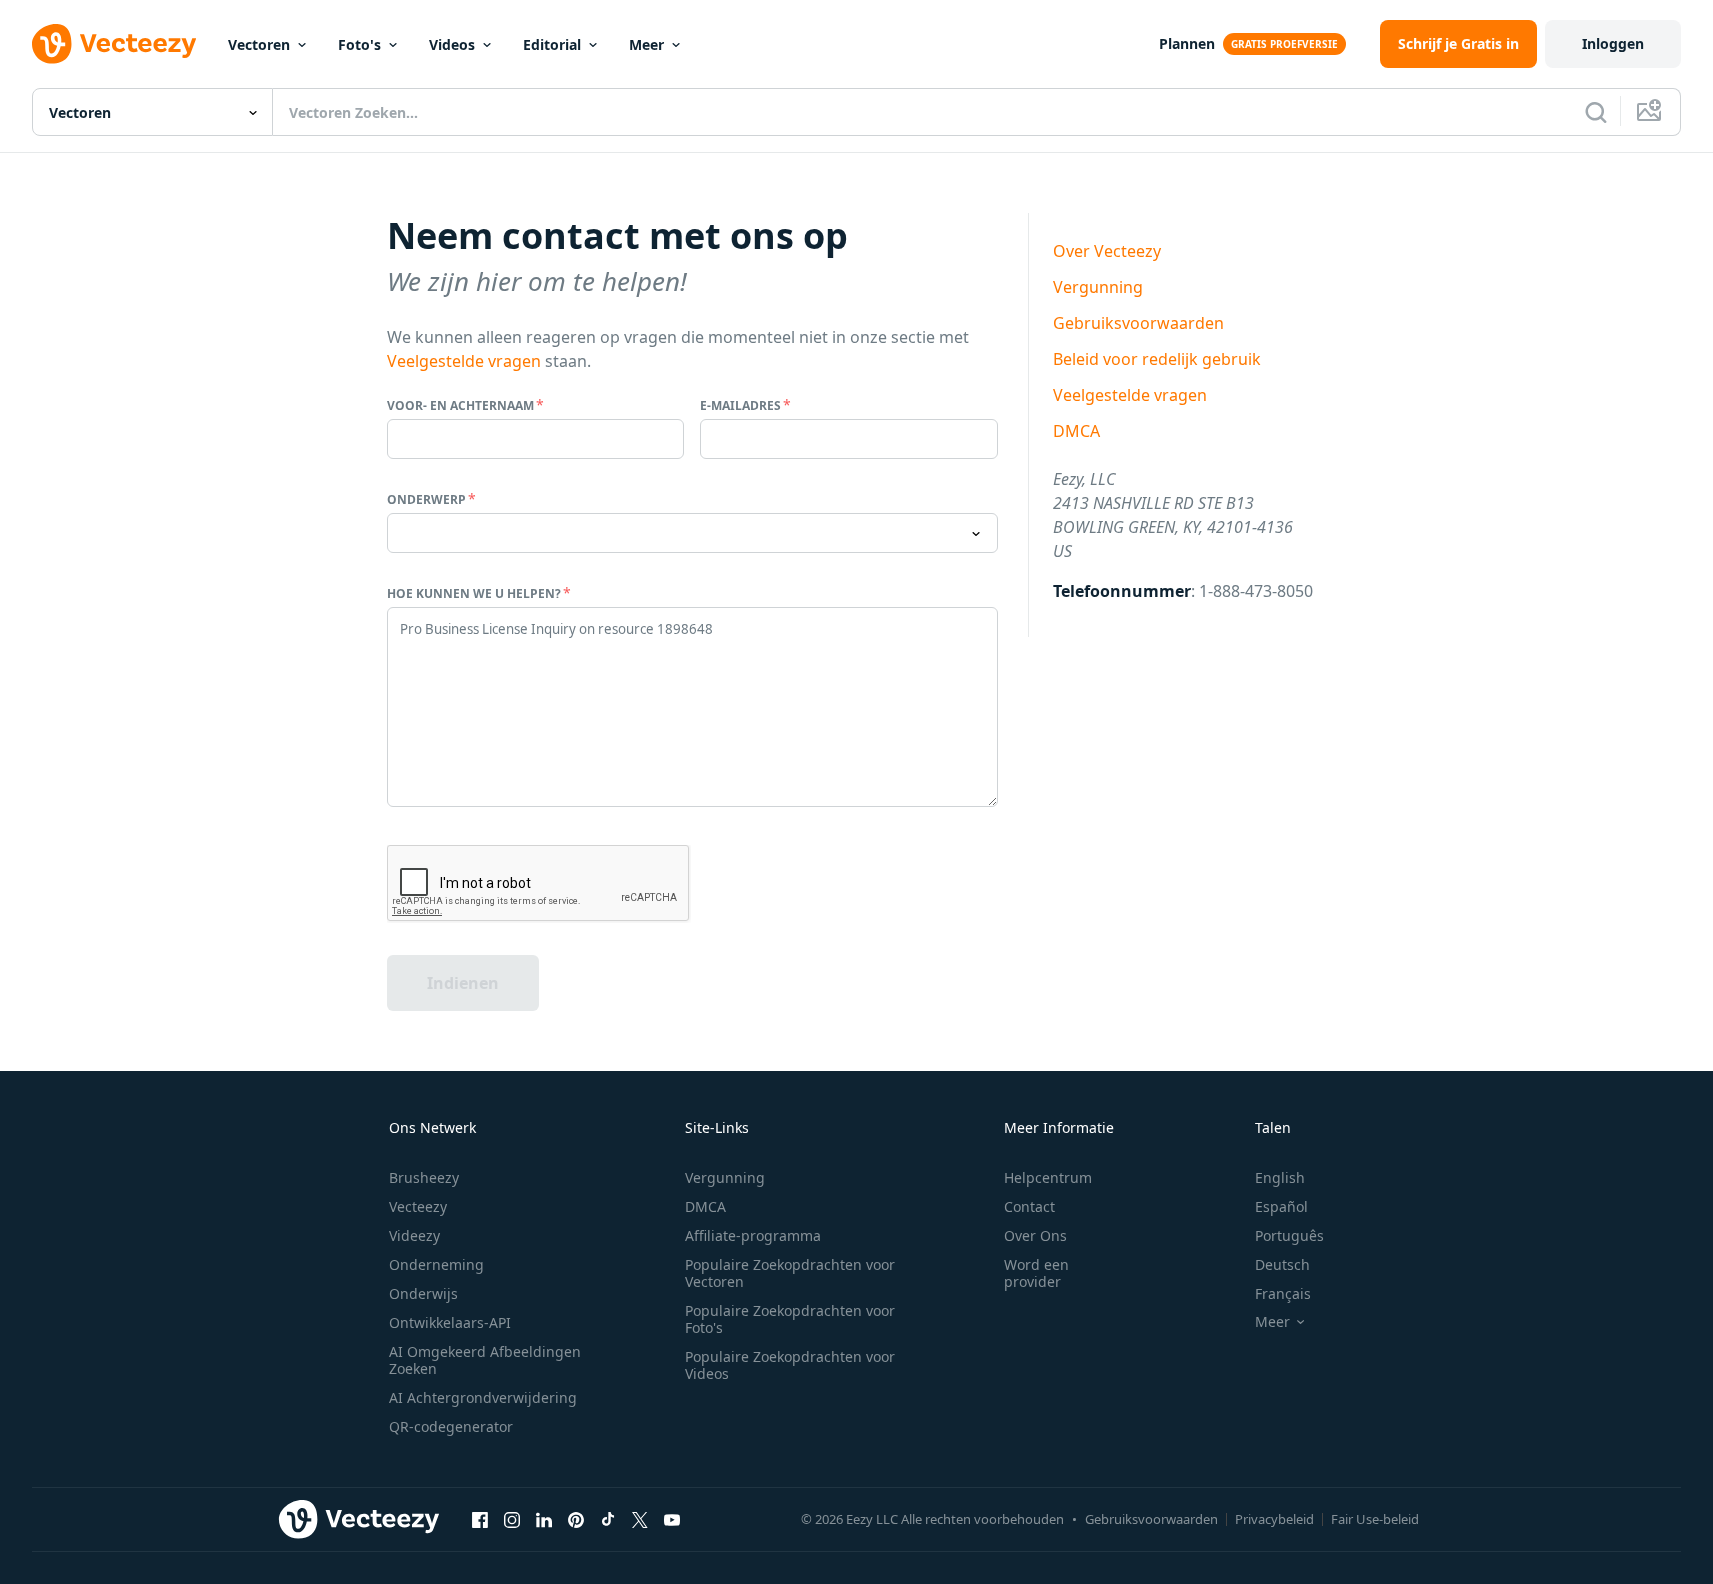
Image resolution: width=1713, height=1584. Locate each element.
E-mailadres (740, 405)
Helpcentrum (1048, 1177)
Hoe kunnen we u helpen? (474, 593)
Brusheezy (424, 1177)
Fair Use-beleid (1375, 1519)
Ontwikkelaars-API (450, 1322)
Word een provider (1036, 1273)
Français (1283, 1293)
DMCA (1076, 431)
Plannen (1187, 43)
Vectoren (259, 44)
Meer (646, 44)
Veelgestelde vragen (464, 361)
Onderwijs (423, 1293)
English (1280, 1177)
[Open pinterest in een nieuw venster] (576, 1519)
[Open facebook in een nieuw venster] (480, 1519)
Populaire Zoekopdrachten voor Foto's (790, 1319)
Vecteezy (418, 1206)
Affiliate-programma (753, 1235)
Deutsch (1282, 1264)
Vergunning (1098, 287)
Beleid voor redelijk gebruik (1157, 359)
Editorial (552, 44)
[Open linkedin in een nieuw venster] (544, 1519)
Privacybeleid (1274, 1519)
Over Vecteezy (1107, 251)
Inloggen (1613, 43)
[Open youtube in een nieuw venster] (672, 1519)
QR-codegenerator (451, 1426)
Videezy (414, 1235)
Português (1289, 1235)
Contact (1029, 1206)
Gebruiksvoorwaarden (1138, 323)
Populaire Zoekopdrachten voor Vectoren (790, 1273)
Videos (452, 44)
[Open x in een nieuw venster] (640, 1519)
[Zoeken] (1596, 112)
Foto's (359, 44)
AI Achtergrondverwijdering (483, 1397)
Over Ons (1035, 1235)
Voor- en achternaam (460, 405)
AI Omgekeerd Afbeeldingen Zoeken (485, 1360)
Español (1281, 1206)
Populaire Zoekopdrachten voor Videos (790, 1365)
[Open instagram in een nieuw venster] (512, 1519)
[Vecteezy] (114, 44)
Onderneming (436, 1264)
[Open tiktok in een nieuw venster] (608, 1519)
